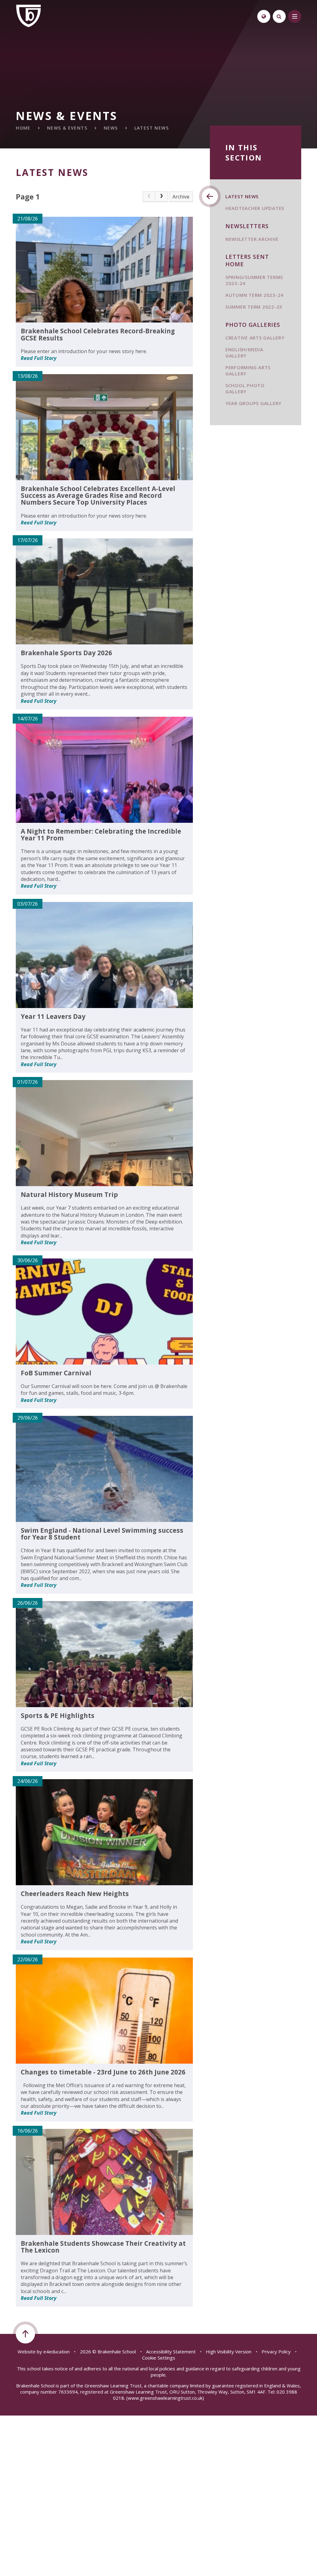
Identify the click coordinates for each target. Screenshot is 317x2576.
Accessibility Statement (171, 2352)
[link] (149, 197)
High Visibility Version (229, 2352)
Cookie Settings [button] (159, 2358)
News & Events (67, 128)
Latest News (152, 128)
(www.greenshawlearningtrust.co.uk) (165, 2398)
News (111, 128)
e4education (56, 2352)
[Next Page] (161, 197)
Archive (181, 197)
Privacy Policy (276, 2352)
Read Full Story (39, 358)
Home (23, 128)
